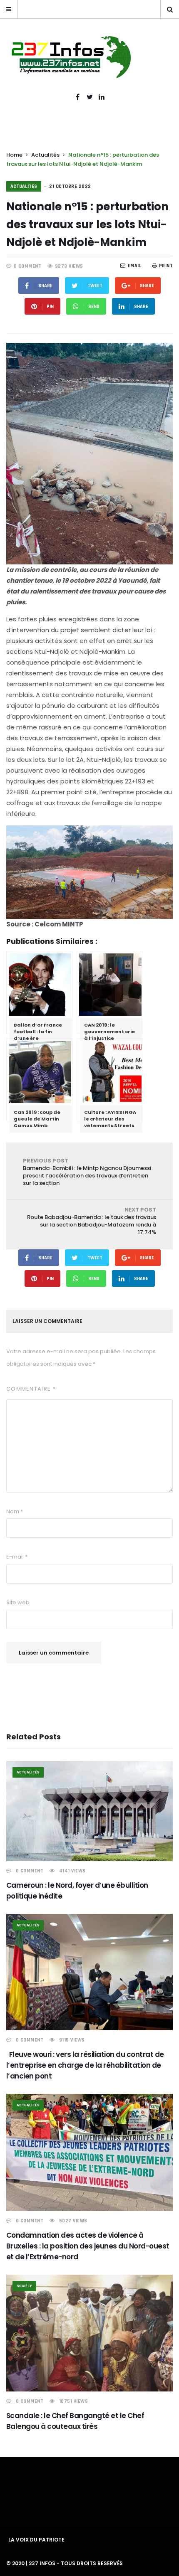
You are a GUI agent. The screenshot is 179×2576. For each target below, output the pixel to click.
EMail (135, 266)
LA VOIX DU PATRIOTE (36, 2540)
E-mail (17, 1557)
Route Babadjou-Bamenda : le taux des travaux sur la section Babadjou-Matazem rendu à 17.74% (92, 1221)
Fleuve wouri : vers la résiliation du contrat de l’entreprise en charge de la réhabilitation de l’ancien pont (85, 2065)
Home (14, 155)
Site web (18, 1602)
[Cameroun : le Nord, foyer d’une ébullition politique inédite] (89, 1811)
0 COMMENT (28, 266)
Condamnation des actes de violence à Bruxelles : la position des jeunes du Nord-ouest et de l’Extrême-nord (88, 2246)
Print (166, 266)
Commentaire (31, 1389)
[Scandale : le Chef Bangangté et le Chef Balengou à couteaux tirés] (89, 2333)
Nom (15, 1511)
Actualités (45, 155)
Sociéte (24, 2286)
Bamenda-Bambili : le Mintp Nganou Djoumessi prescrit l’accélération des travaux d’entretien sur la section (87, 1172)
